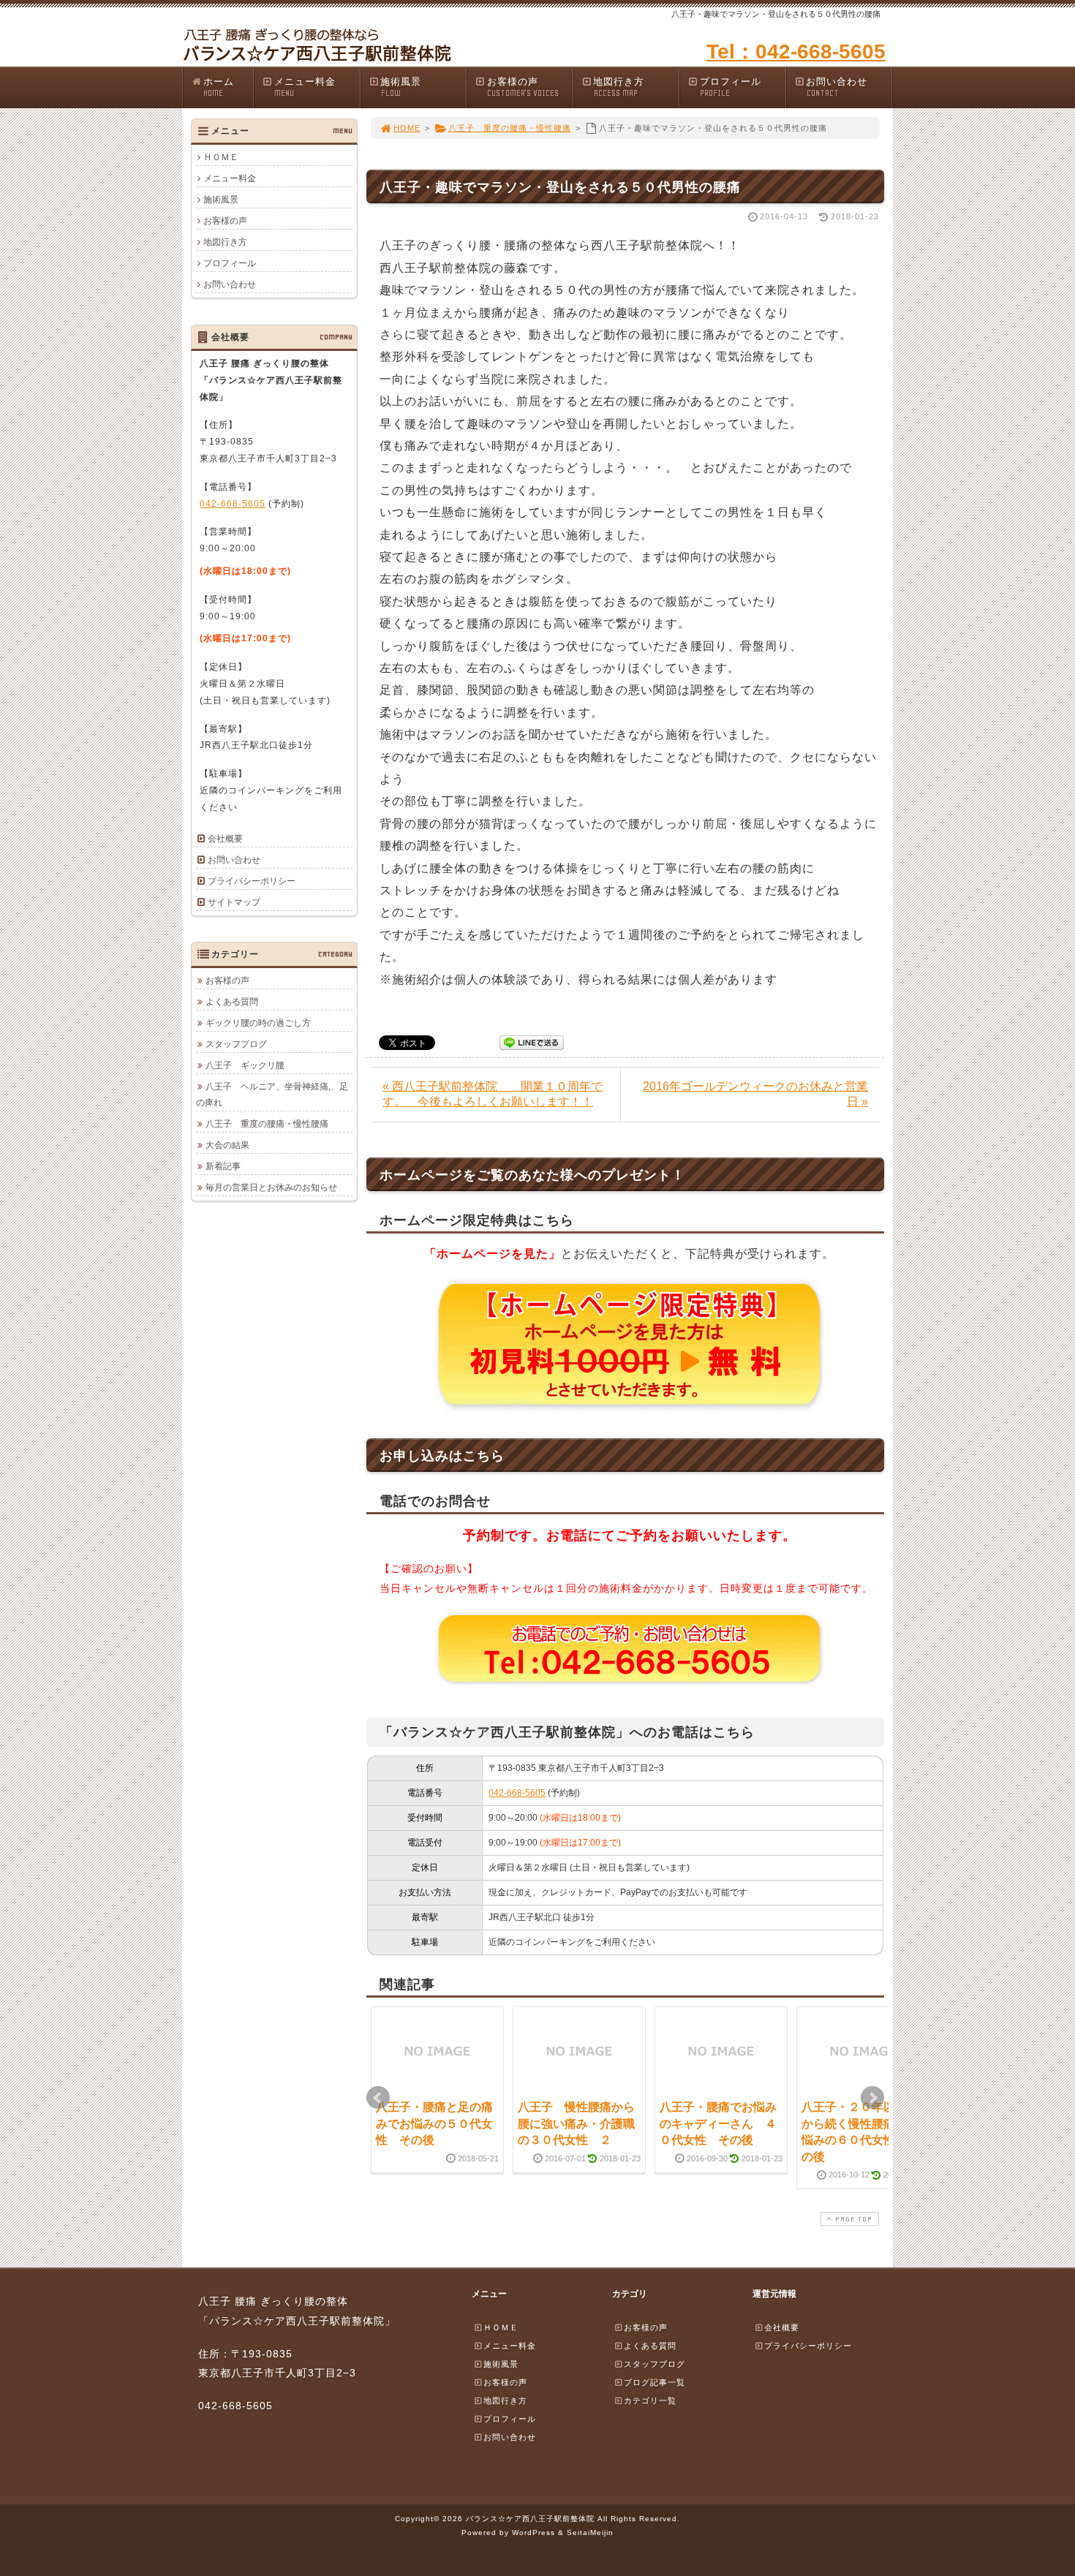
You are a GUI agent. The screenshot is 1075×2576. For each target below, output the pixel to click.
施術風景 (401, 87)
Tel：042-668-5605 (796, 52)
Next (872, 2098)
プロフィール (731, 87)
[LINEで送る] (532, 1042)
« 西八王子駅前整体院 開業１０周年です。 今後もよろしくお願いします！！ (493, 1094)
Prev (378, 2098)
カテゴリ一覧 (650, 2401)
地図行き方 (619, 87)
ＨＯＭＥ (221, 157)
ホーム (219, 87)
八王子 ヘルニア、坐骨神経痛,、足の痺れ (272, 1095)
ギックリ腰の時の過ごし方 (258, 1023)
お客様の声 (523, 87)
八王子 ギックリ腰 (245, 1065)
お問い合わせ (837, 87)
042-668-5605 (517, 1793)
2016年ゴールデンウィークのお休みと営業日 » (755, 1094)
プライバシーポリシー (252, 881)
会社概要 (225, 839)
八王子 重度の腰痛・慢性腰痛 (510, 128)
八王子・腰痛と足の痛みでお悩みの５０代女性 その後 (434, 2123)
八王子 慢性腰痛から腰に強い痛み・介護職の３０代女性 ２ (576, 2123)
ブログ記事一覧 (655, 2382)
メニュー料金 (305, 87)
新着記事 (223, 1166)
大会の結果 (227, 1145)
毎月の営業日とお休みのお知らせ (271, 1187)
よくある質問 (232, 1002)
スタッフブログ (236, 1044)
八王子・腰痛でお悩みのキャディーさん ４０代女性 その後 (718, 2123)
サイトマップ (234, 902)
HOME (407, 128)
